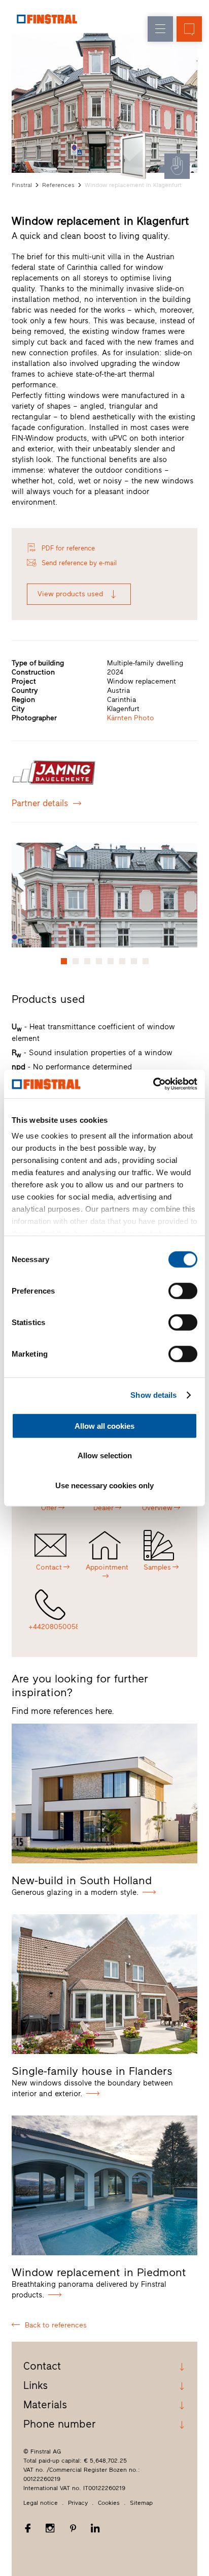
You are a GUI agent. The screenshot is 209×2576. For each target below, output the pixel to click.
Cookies (109, 2503)
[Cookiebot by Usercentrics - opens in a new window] (153, 1084)
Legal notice (41, 2503)
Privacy (78, 2503)
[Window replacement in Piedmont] (104, 2185)
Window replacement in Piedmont (99, 2272)
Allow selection (105, 1455)
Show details (153, 1395)
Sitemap (141, 2503)
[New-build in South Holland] (104, 1793)
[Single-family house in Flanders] (104, 1984)
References (58, 185)
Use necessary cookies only (104, 1485)
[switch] (183, 1291)
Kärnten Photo (131, 718)
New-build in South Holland (82, 1880)
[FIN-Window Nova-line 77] (135, 156)
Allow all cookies (104, 1425)
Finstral (22, 185)
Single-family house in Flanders (92, 2071)
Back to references (56, 2325)
